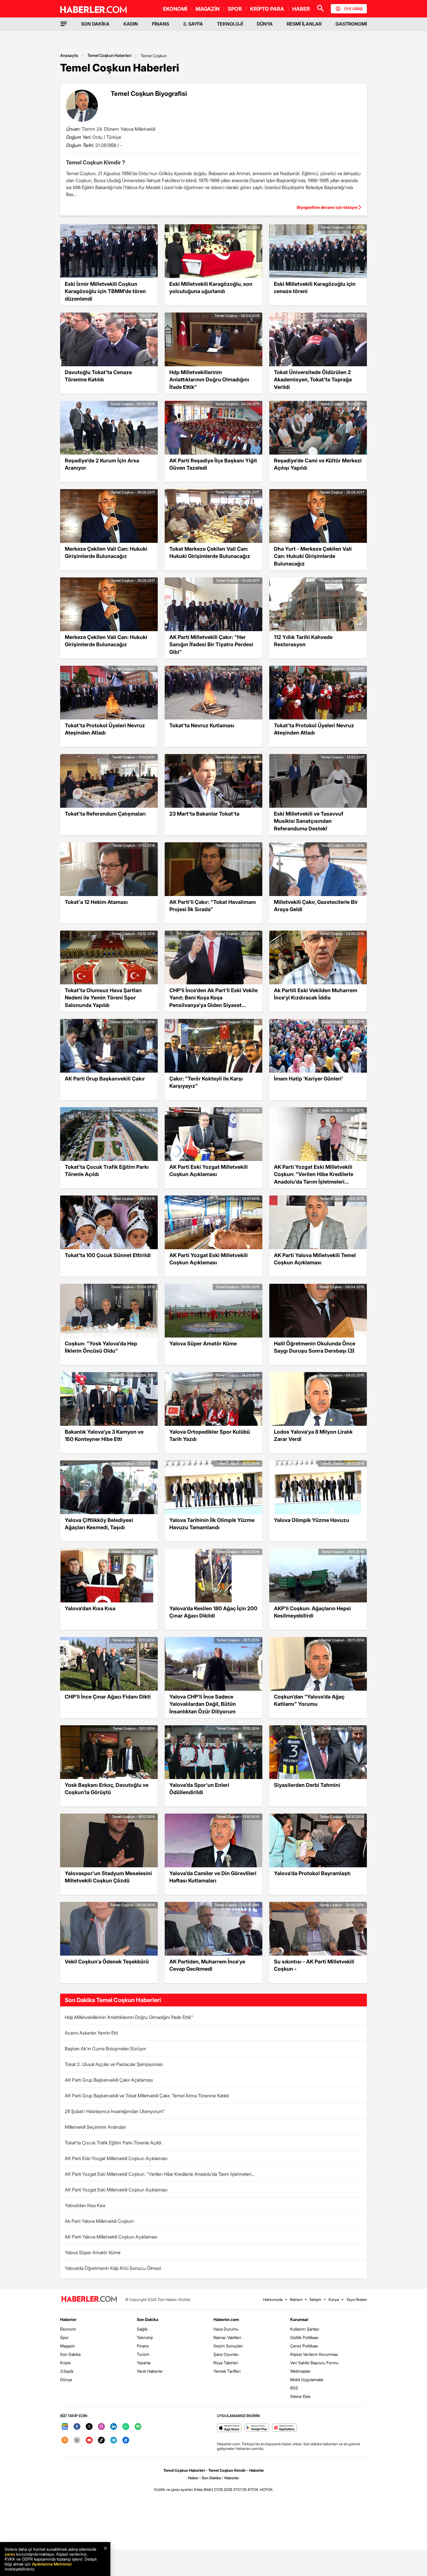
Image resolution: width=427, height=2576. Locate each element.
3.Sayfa (67, 2371)
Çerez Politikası (304, 2346)
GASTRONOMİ (351, 24)
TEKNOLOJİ (230, 24)
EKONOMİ (175, 9)
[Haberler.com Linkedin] (114, 2427)
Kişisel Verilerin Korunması (314, 2354)
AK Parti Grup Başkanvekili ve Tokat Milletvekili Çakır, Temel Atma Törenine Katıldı (147, 2096)
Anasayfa (69, 55)
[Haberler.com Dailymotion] (126, 2441)
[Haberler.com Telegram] (114, 2441)
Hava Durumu (226, 2329)
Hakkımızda (273, 2299)
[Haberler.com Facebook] (77, 2427)
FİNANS (160, 24)
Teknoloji (145, 2337)
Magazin (68, 2346)
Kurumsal (299, 2319)
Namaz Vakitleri (227, 2337)
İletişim (315, 2299)
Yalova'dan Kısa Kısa (85, 2205)
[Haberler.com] (89, 2299)
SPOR (235, 9)
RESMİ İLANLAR (304, 24)
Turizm (143, 2354)
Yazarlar (144, 2363)
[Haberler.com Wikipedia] (77, 2441)
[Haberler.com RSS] (65, 2441)
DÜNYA (265, 24)
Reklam (296, 2299)
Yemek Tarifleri (227, 2371)
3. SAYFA (193, 24)
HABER (301, 9)
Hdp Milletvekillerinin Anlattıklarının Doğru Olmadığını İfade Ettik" (129, 2017)
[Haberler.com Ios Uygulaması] (229, 2428)
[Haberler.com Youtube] (89, 2441)
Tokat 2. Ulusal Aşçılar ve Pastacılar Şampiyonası (114, 2064)
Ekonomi (68, 2329)
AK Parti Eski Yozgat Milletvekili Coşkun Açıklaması (116, 2158)
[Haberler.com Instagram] (101, 2427)
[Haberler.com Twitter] (89, 2427)
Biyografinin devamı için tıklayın (327, 207)
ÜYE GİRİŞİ (353, 9)
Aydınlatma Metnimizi (52, 2564)
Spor (64, 2337)
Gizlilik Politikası (304, 2337)
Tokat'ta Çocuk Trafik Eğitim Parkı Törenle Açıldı (113, 2143)
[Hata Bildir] (203, 2489)
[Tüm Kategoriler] (64, 24)
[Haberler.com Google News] (65, 2427)
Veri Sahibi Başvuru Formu (314, 2363)
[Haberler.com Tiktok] (101, 2441)
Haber (193, 2478)
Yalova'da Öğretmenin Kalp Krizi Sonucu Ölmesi (113, 2268)
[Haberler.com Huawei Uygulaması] (285, 2428)
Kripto (66, 2363)
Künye (334, 2299)
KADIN (131, 24)
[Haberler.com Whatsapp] (126, 2427)
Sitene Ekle (300, 2396)
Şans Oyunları (226, 2354)
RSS (294, 2388)
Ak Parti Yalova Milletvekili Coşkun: (100, 2221)
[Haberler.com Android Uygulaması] (257, 2428)
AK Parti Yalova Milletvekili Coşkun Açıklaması (111, 2237)
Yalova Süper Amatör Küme (93, 2252)
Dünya (66, 2380)
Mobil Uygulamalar (307, 2380)
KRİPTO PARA (267, 9)
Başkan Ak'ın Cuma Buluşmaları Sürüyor (105, 2049)
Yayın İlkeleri (357, 2299)
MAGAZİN (208, 9)
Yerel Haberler (150, 2371)
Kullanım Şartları (305, 2329)
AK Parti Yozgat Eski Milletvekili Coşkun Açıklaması (116, 2190)
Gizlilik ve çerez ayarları (173, 2489)
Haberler (68, 2319)
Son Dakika (70, 2354)
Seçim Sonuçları (228, 2346)
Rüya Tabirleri (226, 2363)
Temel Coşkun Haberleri (109, 55)
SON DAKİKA (95, 24)
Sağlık (142, 2329)
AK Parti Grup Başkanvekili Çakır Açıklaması (109, 2080)
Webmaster (300, 2371)
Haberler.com (226, 2319)
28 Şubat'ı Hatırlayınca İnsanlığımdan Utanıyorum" (115, 2111)
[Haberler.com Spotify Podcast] (138, 2427)
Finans (143, 2346)
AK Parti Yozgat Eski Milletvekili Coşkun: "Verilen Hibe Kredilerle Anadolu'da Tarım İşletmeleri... (160, 2174)
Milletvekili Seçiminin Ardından (95, 2127)
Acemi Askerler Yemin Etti (91, 2033)
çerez (10, 2554)
